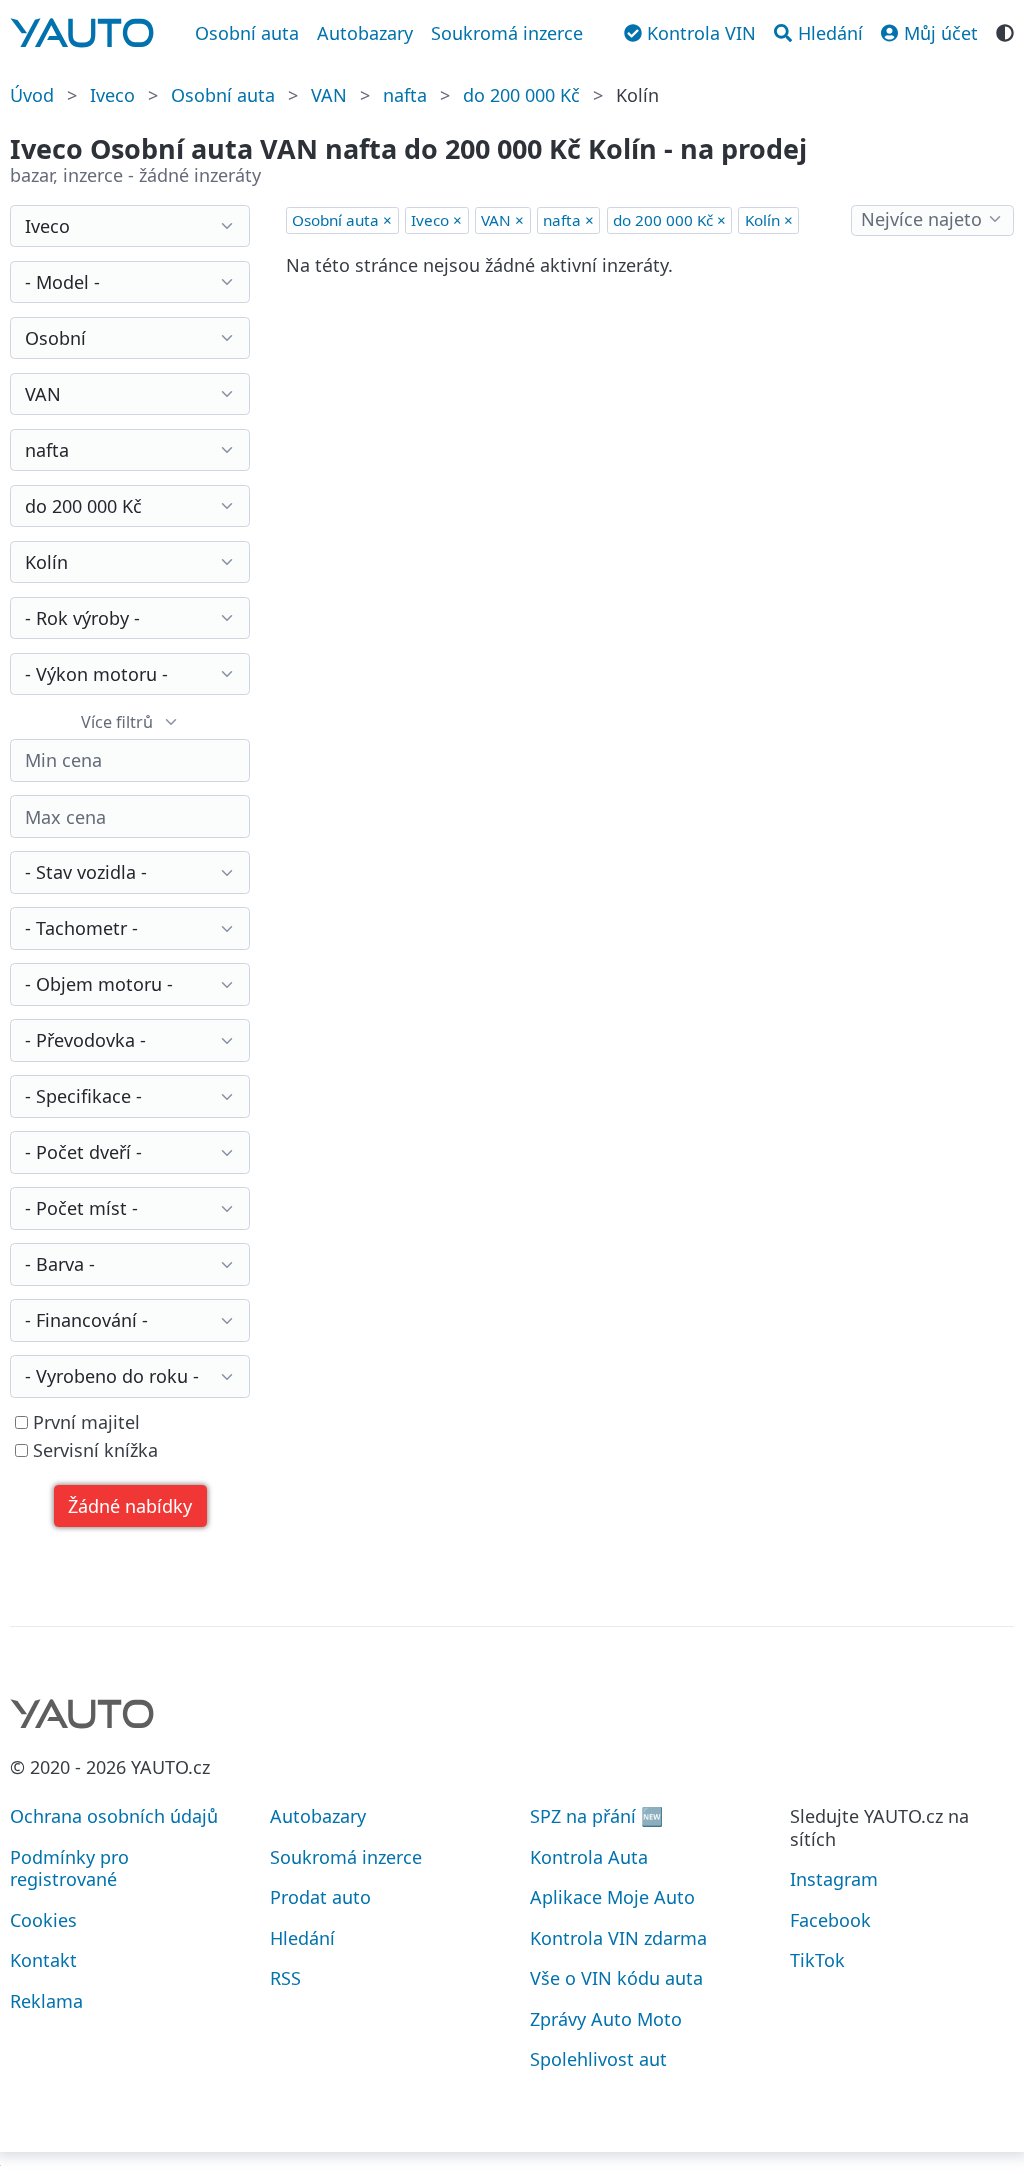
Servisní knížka (93, 1450)
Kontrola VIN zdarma (618, 1938)
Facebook (830, 1920)
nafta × (568, 220)
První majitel (84, 1422)
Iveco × (436, 220)
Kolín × (769, 220)
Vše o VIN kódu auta (616, 1978)
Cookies (43, 1920)
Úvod (32, 95)
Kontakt (43, 1960)
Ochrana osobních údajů (114, 1816)
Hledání (302, 1938)
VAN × (502, 220)
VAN (329, 95)
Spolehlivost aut (598, 2059)
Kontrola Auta (589, 1857)
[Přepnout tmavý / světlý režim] (1005, 31)
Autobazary (365, 33)
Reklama (46, 2001)
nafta (405, 95)
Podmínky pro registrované (69, 1868)
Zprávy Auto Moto (606, 2019)
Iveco (112, 95)
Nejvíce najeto (921, 219)
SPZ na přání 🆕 (596, 1816)
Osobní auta (247, 33)
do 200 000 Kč (521, 95)
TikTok (817, 1960)
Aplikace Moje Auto (612, 1897)
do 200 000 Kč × (669, 220)
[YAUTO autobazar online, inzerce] (82, 33)
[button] (130, 1506)
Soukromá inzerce (507, 33)
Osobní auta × (342, 220)
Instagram (834, 1879)
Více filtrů (117, 722)
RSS (285, 1978)
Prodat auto (320, 1897)
